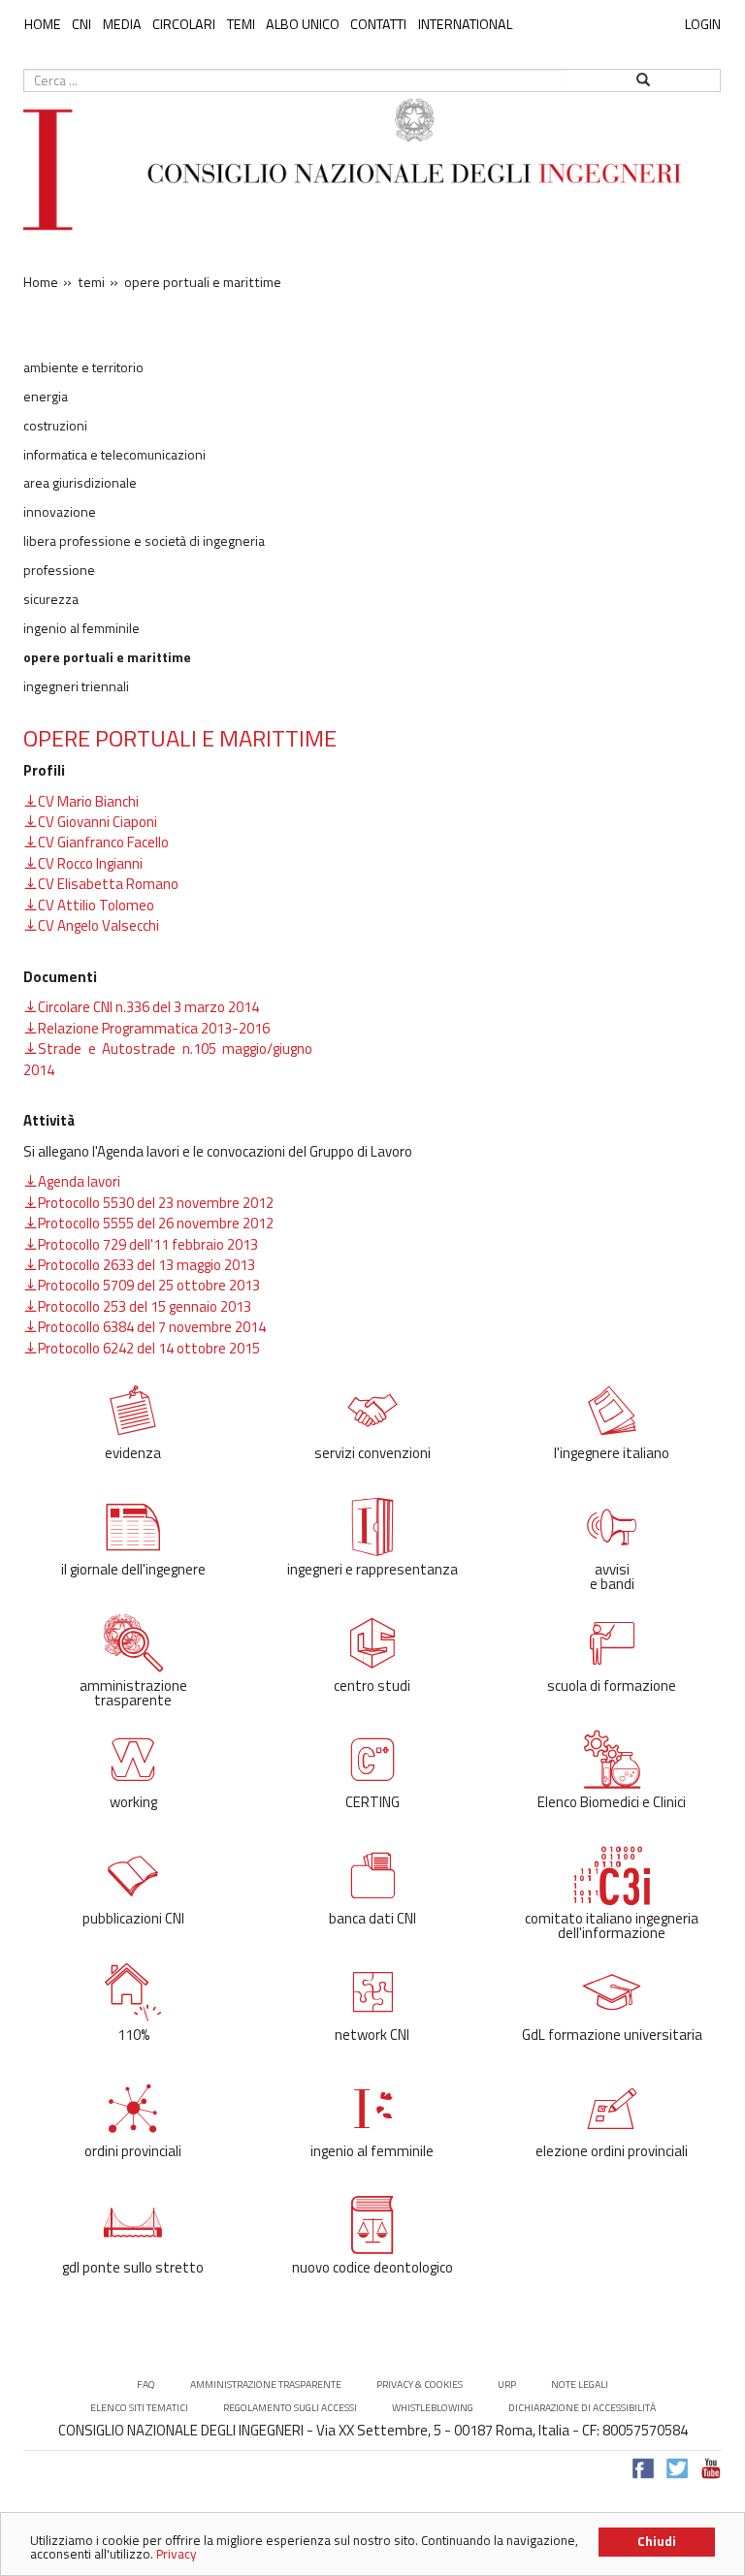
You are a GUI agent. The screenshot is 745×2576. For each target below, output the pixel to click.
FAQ (146, 2385)
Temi (241, 24)
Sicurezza (51, 599)
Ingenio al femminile (81, 628)
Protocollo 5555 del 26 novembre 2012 (156, 1223)
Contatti (378, 24)
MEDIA (122, 24)
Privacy (177, 2554)
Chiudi (657, 2541)
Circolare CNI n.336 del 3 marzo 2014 (148, 1007)
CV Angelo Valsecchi (98, 925)
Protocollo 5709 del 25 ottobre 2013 (149, 1285)
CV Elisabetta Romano (108, 884)
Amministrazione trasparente (266, 2385)
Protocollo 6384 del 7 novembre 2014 (152, 1327)
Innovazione (60, 512)
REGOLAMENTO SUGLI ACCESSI (290, 2408)
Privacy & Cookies (420, 2385)
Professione (59, 570)
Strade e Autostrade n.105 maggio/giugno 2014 (168, 1059)
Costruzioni (55, 426)
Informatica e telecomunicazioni (114, 455)
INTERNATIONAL (465, 24)
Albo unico (303, 24)
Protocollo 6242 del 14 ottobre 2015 (149, 1348)
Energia (46, 397)
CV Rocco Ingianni (90, 863)
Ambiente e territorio (83, 367)
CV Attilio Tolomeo (96, 905)
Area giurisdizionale (80, 483)
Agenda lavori (79, 1181)
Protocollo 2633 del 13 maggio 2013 (146, 1265)
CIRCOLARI (184, 24)
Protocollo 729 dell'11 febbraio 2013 (148, 1244)
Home (43, 24)
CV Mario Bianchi (88, 801)
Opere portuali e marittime (107, 657)
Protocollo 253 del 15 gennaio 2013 (145, 1306)
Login (703, 24)
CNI (81, 24)
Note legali (580, 2385)
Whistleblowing (433, 2408)
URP (507, 2385)
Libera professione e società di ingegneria (144, 541)
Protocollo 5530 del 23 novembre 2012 (156, 1203)
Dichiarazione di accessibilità (582, 2408)
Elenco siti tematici (139, 2408)
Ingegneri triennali (76, 686)
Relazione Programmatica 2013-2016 (154, 1028)
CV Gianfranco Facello (103, 842)
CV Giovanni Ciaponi (97, 822)
